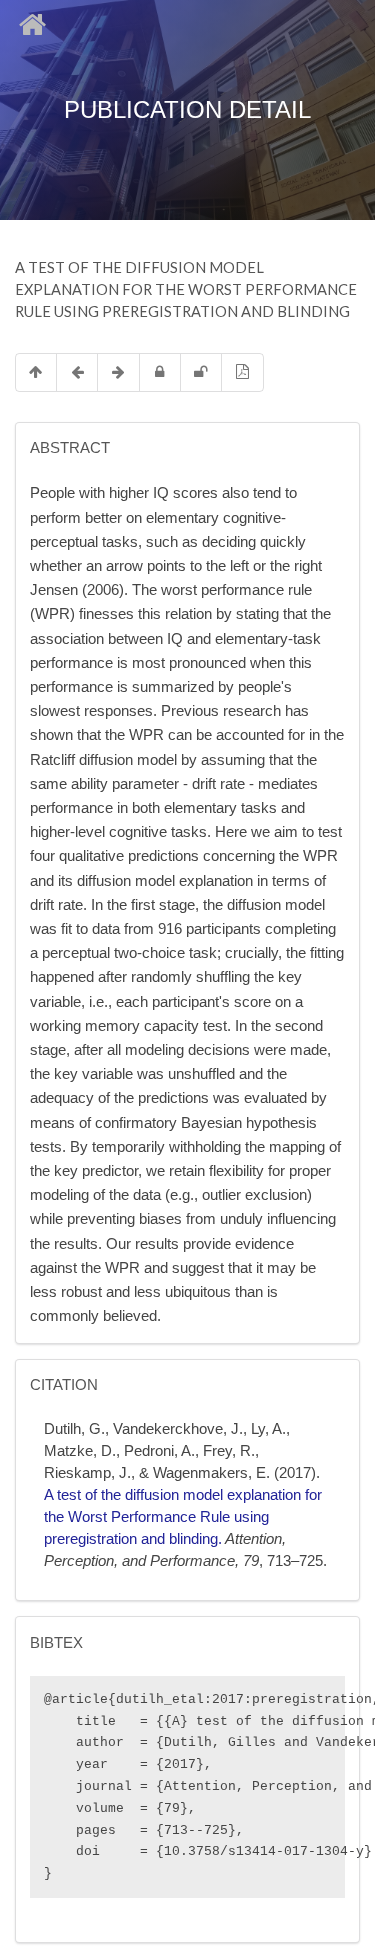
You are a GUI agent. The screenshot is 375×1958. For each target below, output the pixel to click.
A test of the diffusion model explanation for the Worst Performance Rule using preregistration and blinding (183, 1517)
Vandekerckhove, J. (178, 1429)
